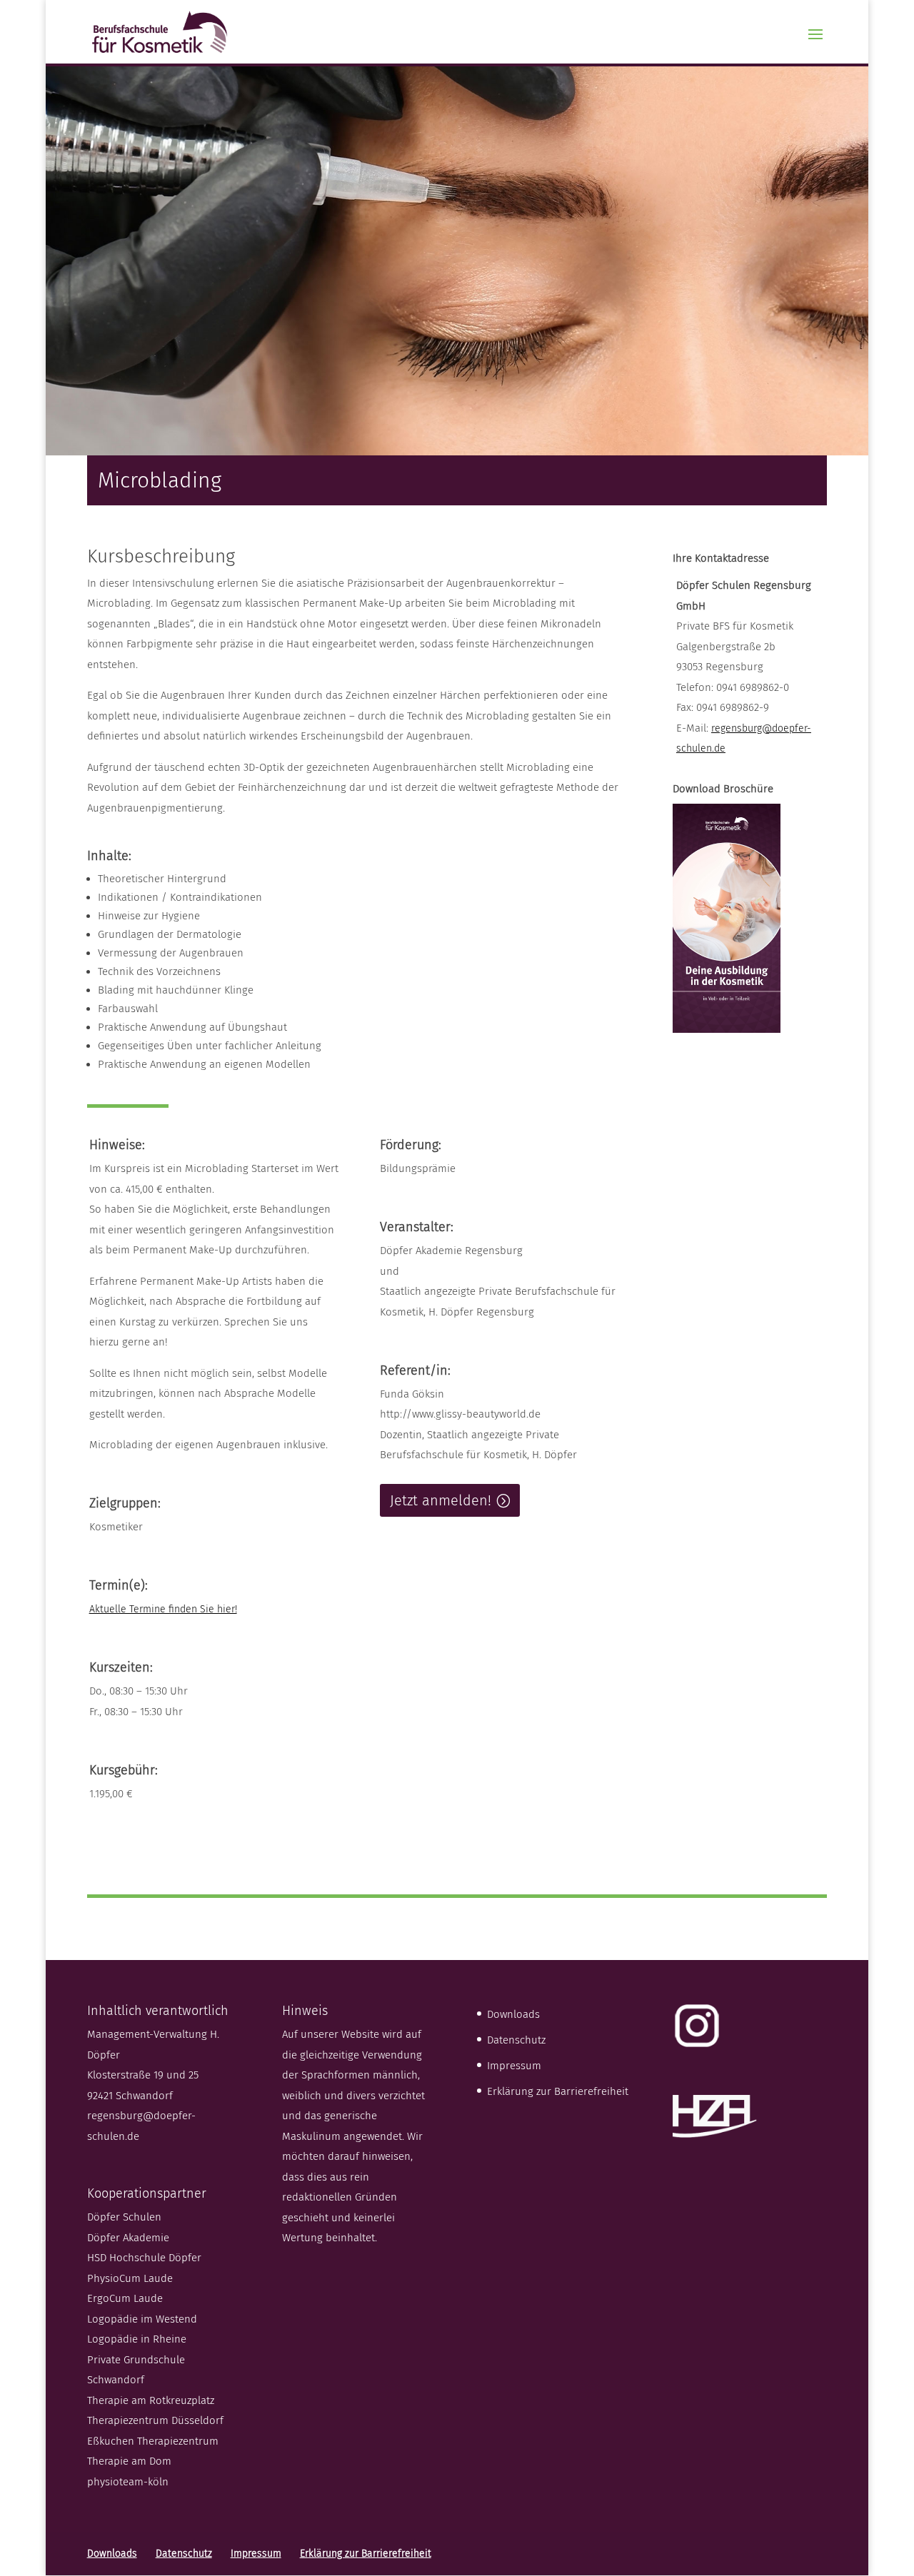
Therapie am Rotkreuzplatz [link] (151, 2400)
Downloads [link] (513, 2014)
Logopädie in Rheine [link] (137, 2339)
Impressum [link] (514, 2066)
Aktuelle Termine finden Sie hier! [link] (163, 1609)
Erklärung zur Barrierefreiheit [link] (558, 2091)
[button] (815, 44)
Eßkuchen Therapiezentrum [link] (153, 2441)
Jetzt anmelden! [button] (441, 1500)
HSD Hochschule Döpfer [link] (144, 2258)
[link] (160, 31)
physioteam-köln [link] (128, 2482)
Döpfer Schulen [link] (124, 2217)
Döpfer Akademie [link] (128, 2238)
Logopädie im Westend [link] (142, 2319)
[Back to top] (900, 2473)
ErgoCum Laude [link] (125, 2298)
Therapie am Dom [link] (129, 2461)
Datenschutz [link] (516, 2040)
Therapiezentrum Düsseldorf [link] (155, 2420)
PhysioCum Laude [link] (130, 2278)
